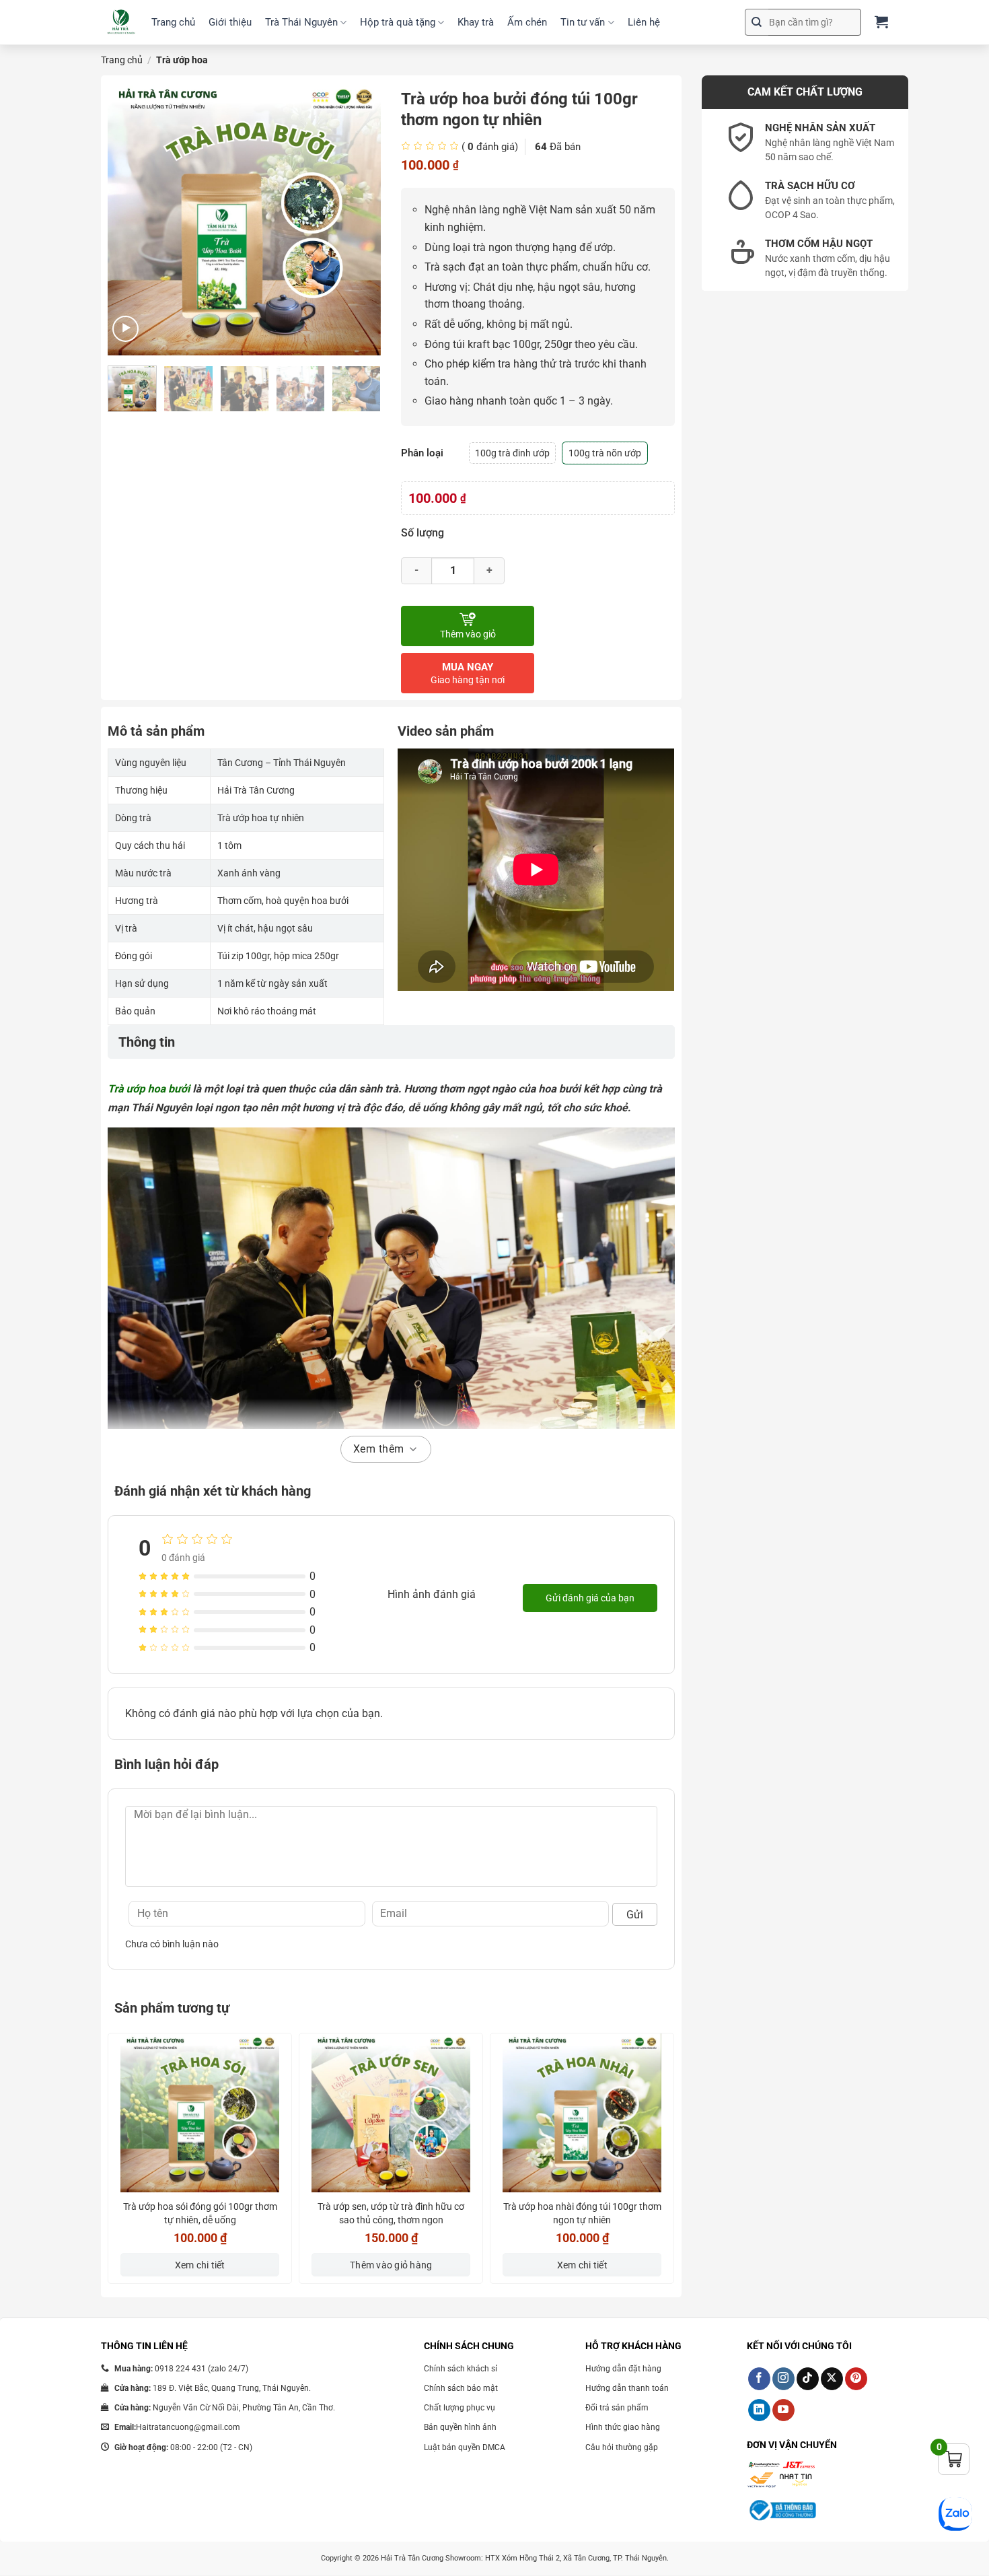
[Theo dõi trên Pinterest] (856, 2379)
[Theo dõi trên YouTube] (783, 2410)
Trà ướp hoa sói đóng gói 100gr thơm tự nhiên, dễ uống (200, 2213)
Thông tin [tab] (147, 1042)
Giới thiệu (230, 22)
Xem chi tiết (200, 2265)
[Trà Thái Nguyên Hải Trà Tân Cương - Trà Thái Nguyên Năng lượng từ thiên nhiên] (121, 23)
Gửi (635, 1915)
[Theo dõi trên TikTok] (808, 2379)
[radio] (512, 453)
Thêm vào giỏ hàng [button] (391, 2265)
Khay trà (476, 22)
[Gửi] (757, 22)
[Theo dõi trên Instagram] (783, 2379)
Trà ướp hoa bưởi (149, 1089)
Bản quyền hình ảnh (460, 2427)
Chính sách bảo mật (461, 2388)
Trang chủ (173, 22)
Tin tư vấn (583, 22)
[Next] (359, 219)
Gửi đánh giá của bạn (590, 1598)
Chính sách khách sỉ (461, 2369)
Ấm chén (527, 22)
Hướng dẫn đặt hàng (623, 2369)
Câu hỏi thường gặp (622, 2447)
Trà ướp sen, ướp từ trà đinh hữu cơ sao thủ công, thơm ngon (391, 2213)
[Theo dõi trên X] (832, 2379)
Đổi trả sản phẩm (617, 2408)
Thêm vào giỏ (468, 634)
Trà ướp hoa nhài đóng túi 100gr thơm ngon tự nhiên (582, 2213)
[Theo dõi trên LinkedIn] (759, 2410)
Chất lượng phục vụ (460, 2408)
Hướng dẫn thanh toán (627, 2388)
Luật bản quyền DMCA (465, 2447)
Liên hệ (644, 22)
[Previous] (130, 219)
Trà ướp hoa (182, 60)
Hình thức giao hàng (623, 2427)
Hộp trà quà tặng (398, 22)
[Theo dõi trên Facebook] (759, 2379)
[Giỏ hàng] (881, 22)
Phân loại (422, 453)
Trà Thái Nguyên (301, 22)
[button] (125, 329)
